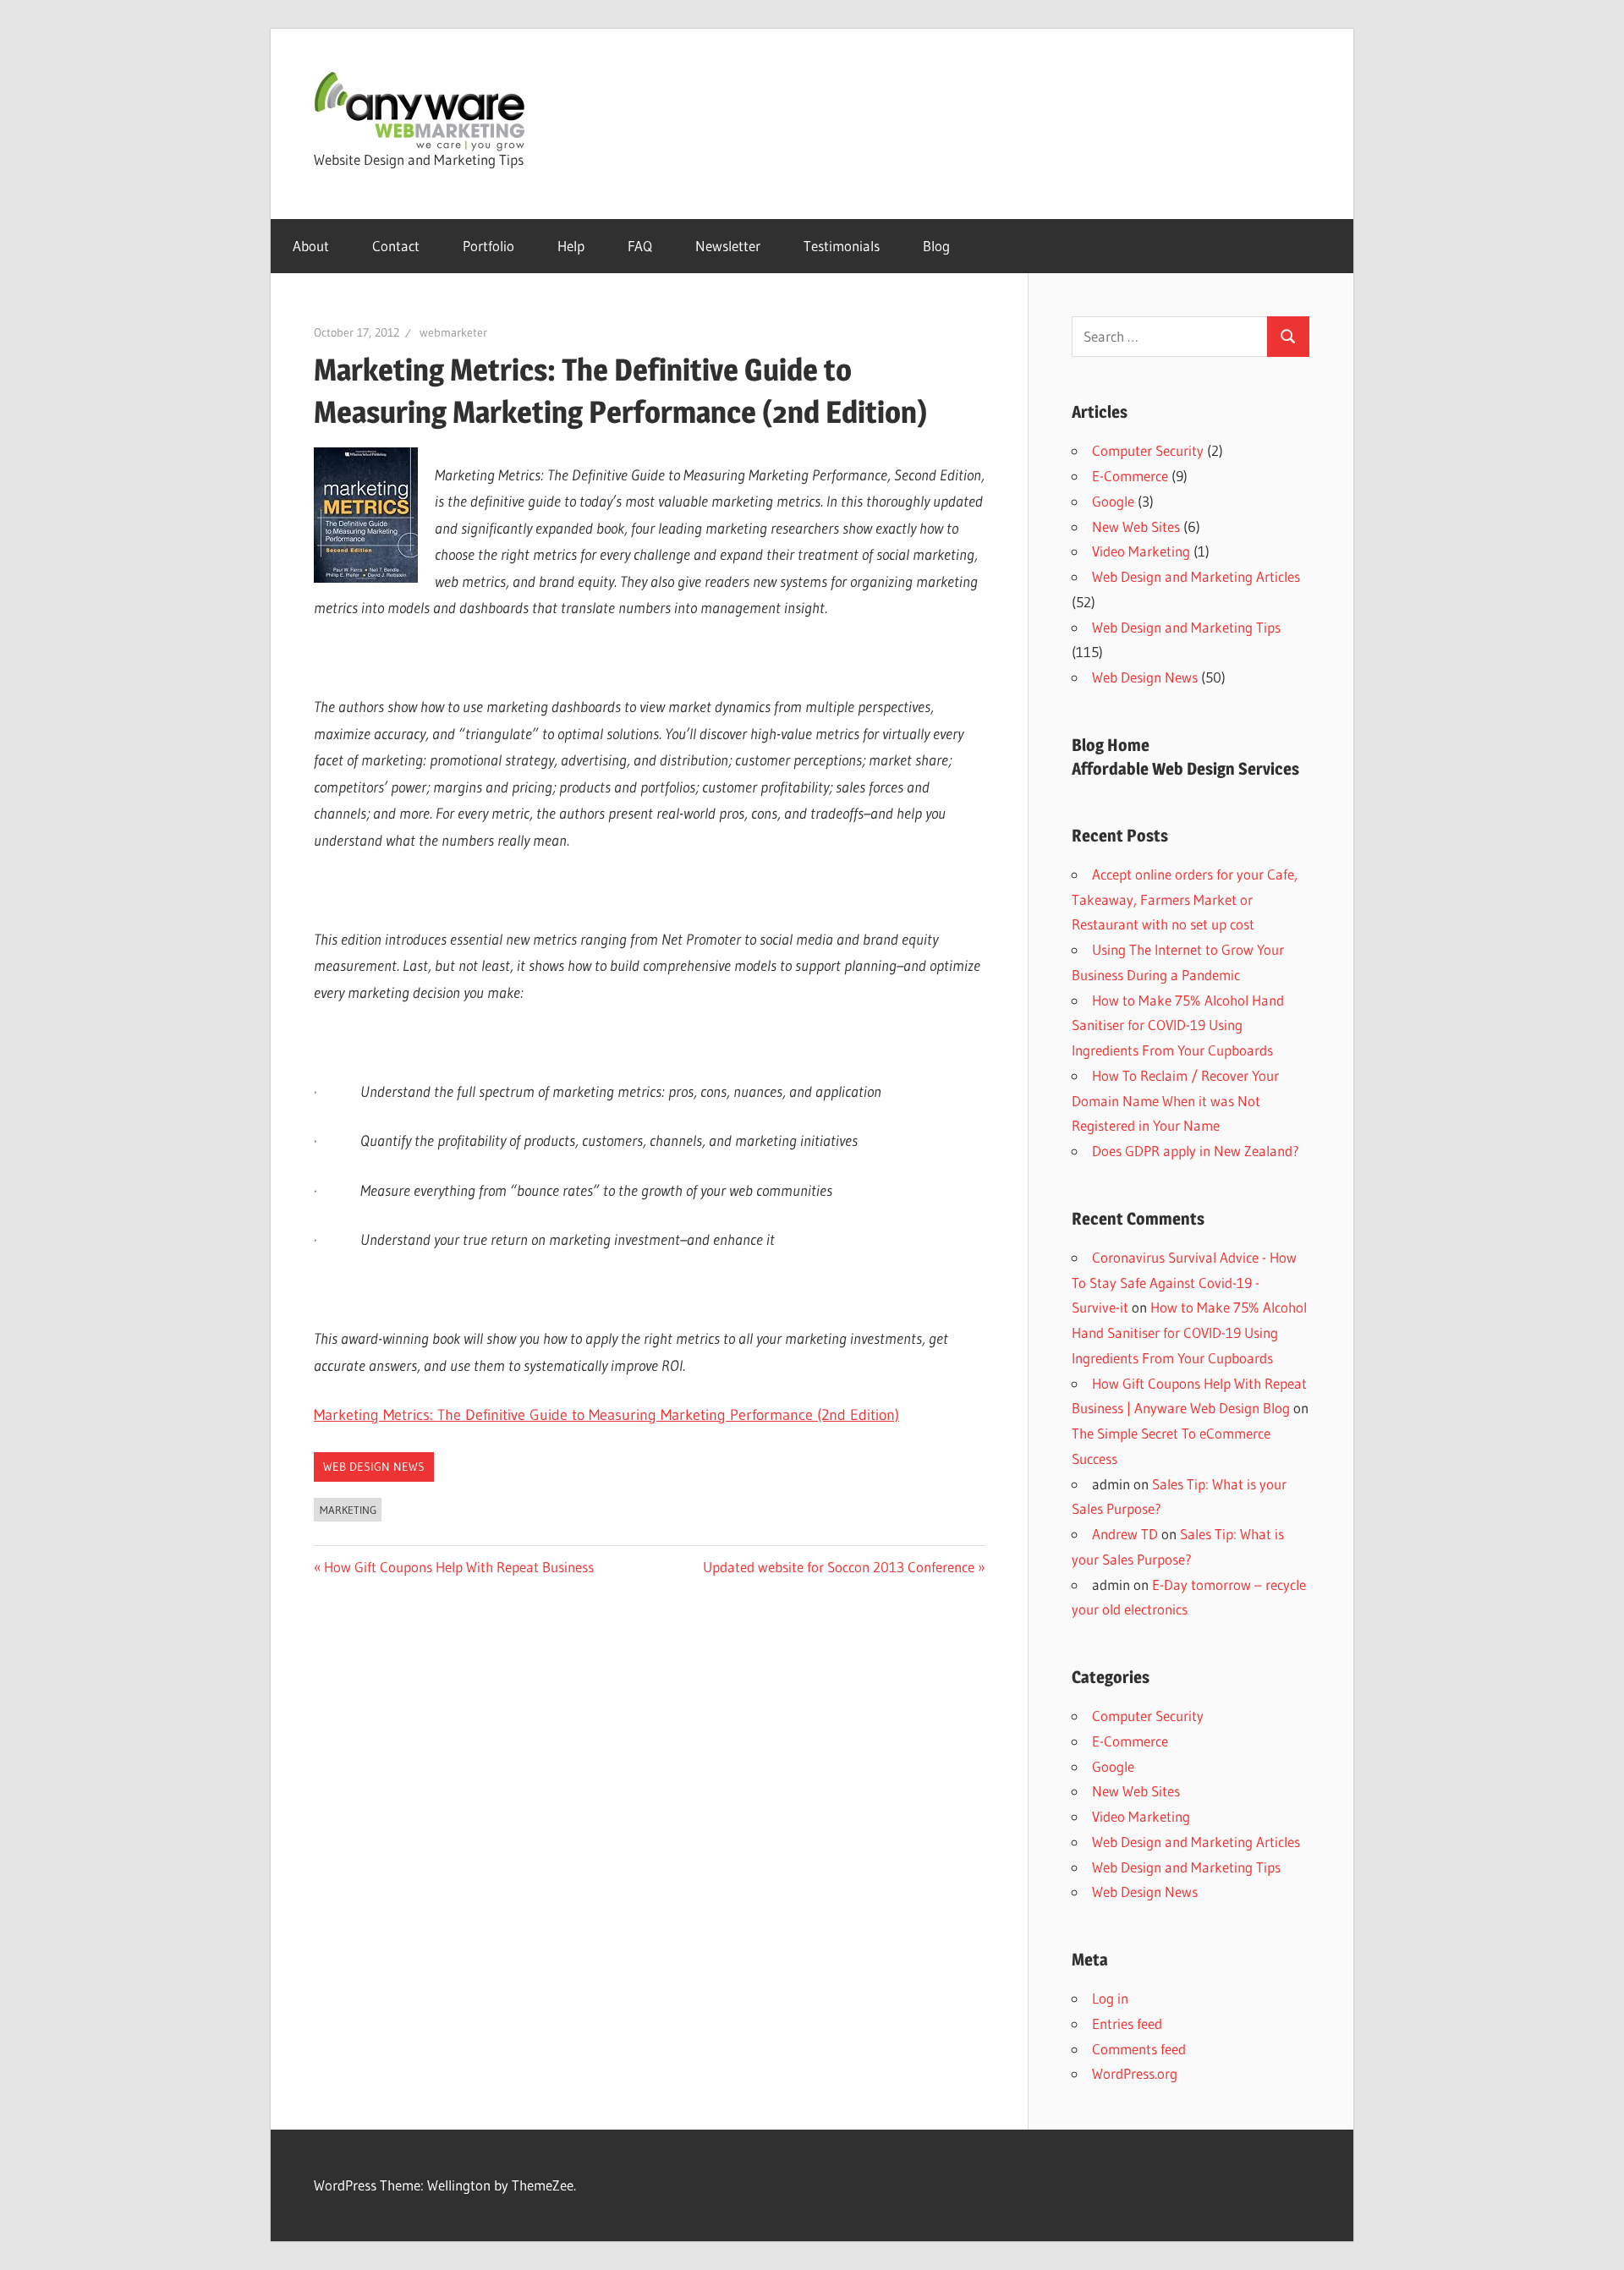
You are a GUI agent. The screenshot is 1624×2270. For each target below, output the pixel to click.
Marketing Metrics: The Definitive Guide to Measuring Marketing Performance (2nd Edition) (606, 1415)
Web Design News (374, 1467)
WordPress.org (1135, 2073)
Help (571, 246)
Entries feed (1127, 2023)
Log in (1110, 1998)
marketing (348, 1510)
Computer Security (1148, 450)
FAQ (640, 246)
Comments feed (1139, 2049)
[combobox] (1170, 337)
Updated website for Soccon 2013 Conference (839, 1567)
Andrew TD (1125, 1534)
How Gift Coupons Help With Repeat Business (458, 1567)
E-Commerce (1130, 476)
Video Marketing (1141, 551)
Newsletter (728, 246)
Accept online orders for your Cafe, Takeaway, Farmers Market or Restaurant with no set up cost (1185, 899)
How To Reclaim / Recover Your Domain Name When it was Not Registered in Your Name (1175, 1101)
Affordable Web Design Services (1185, 769)
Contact (396, 246)
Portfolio (488, 246)
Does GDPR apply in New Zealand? (1196, 1151)
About (311, 246)
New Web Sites (1136, 526)
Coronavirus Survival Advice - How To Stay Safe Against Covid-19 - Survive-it (1184, 1283)
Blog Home (1111, 745)
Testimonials (842, 246)
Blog (936, 246)
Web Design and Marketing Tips (1186, 627)
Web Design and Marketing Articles (1196, 576)
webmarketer (453, 332)
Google (1113, 501)
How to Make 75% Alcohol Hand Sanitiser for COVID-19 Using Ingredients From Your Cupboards (1178, 1025)
